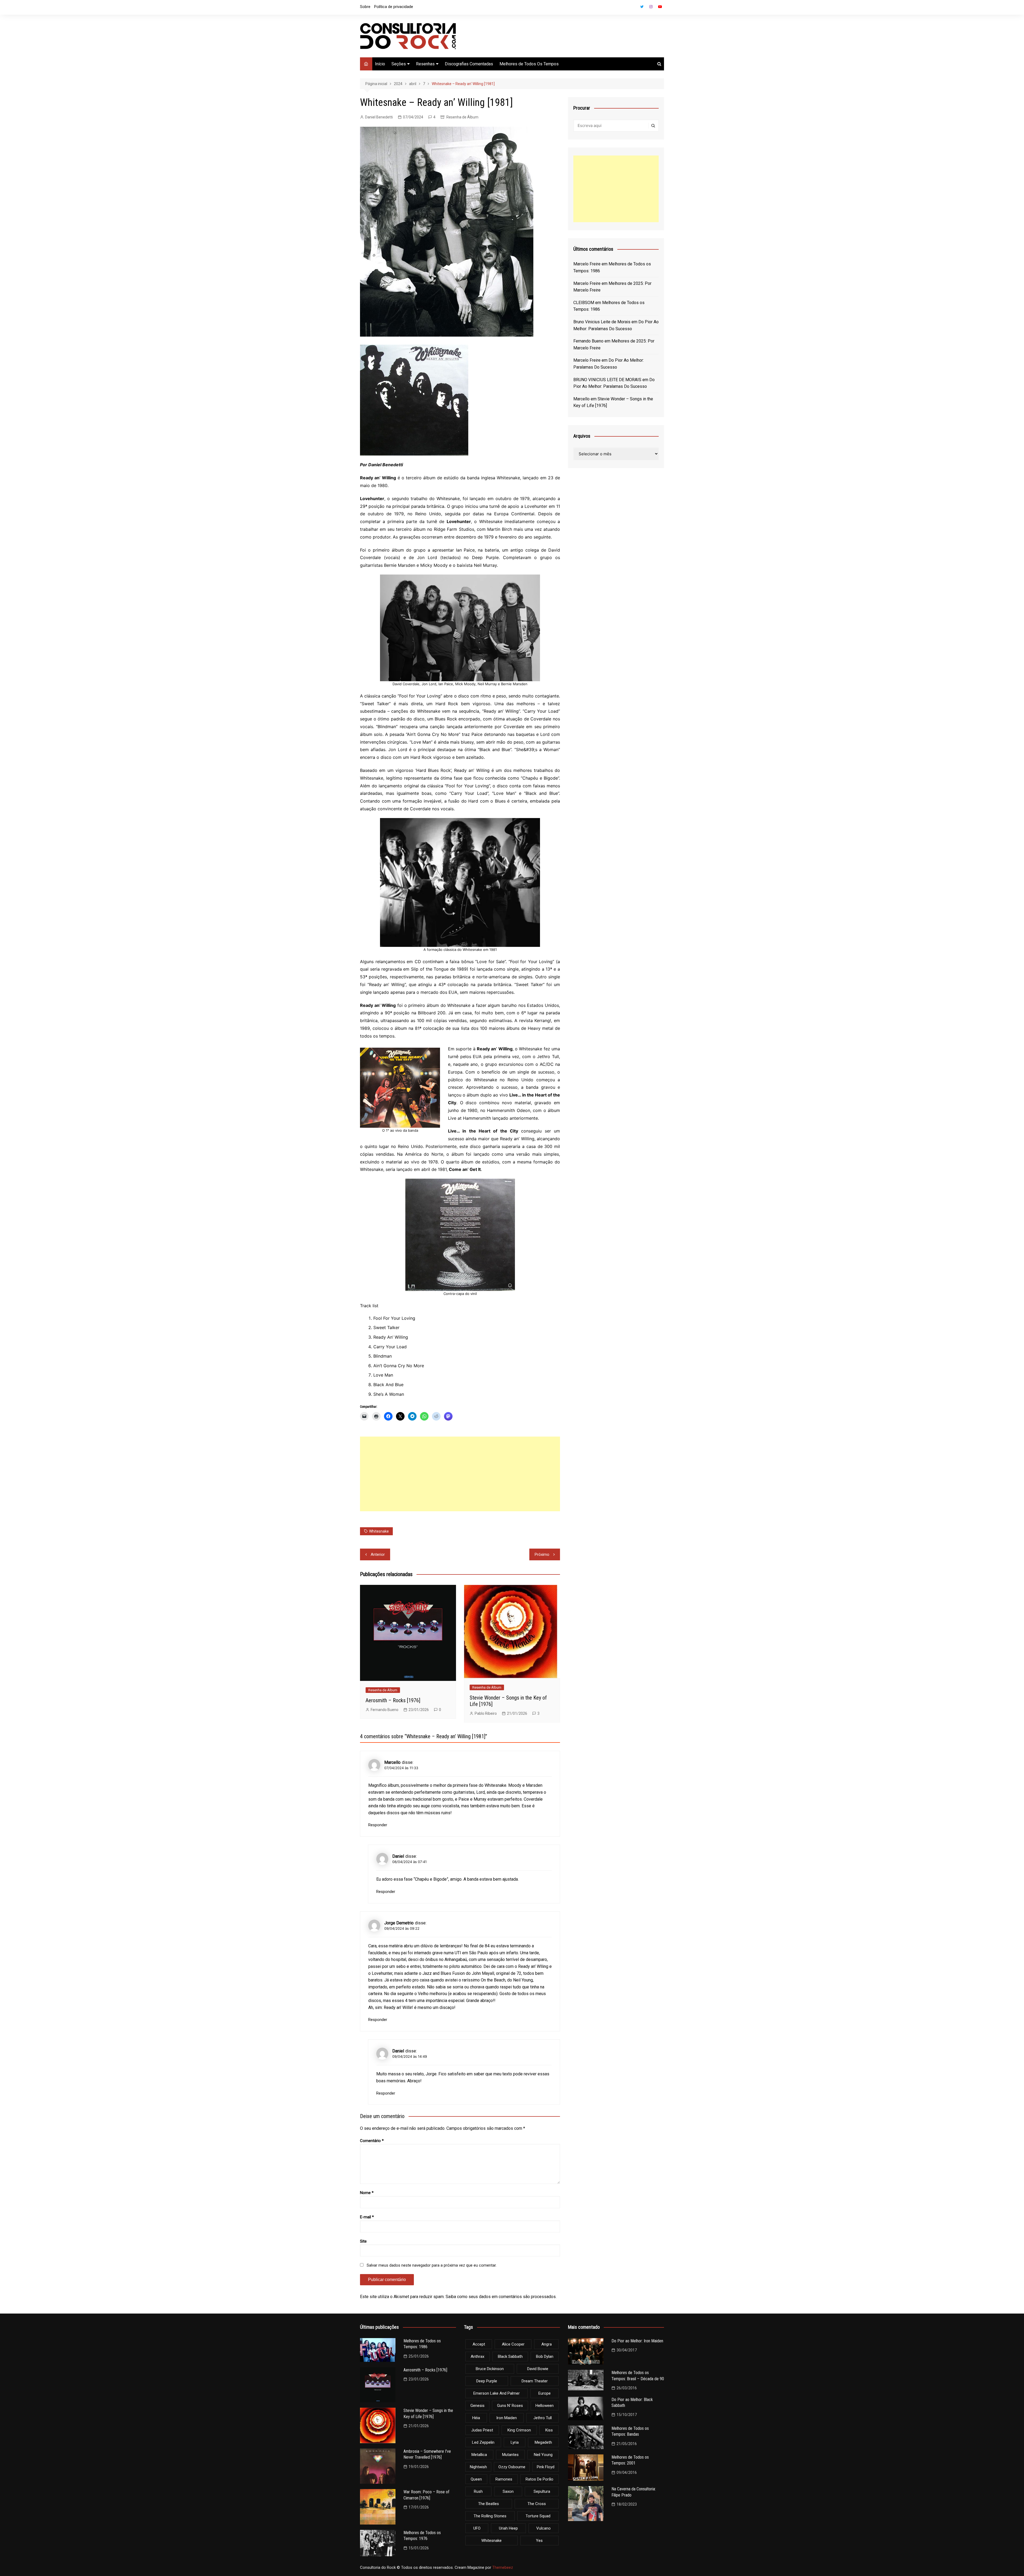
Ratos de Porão (539, 2479)
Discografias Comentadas (469, 64)
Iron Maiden (507, 2418)
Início (380, 64)
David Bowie (538, 2369)
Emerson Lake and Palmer (497, 2393)
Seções (399, 64)
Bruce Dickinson (490, 2369)
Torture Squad (538, 2516)
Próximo (542, 1554)
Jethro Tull (543, 2418)
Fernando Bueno (385, 1710)
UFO (477, 2528)
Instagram (651, 7)
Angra (547, 2344)
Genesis (477, 2406)
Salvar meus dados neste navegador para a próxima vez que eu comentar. (432, 2265)
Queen (476, 2479)
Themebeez (503, 2567)
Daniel (398, 1856)
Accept (479, 2344)
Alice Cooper (513, 2344)
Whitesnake (379, 1531)
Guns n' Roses (510, 2406)
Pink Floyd (546, 2467)
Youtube (660, 7)
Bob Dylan (545, 2356)
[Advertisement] (460, 1474)
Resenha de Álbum (462, 117)
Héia (476, 2418)
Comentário (372, 2141)
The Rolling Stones (490, 2516)
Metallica (479, 2455)
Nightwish (478, 2467)
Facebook (633, 8)
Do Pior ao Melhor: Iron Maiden (637, 2341)
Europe (545, 2393)
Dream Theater (535, 2381)
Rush (478, 2491)
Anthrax (477, 2356)
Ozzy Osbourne (512, 2467)
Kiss (549, 2430)
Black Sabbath (510, 2356)
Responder (378, 1825)
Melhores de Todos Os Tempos (529, 64)
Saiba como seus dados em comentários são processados (501, 2297)
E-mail (367, 2217)
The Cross (537, 2504)
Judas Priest (482, 2430)
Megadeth (543, 2442)
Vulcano (543, 2528)
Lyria (515, 2442)
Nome (367, 2193)
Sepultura (542, 2491)
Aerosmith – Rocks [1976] (393, 1700)
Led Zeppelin (483, 2442)
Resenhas (425, 64)
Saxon (508, 2491)
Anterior (378, 1554)
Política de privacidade (394, 7)
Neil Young (543, 2455)
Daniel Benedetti (379, 117)
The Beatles (489, 2504)
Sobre (365, 7)
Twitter (642, 7)
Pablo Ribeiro (486, 1713)
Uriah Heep (508, 2528)
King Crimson (519, 2430)
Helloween (545, 2406)
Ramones (504, 2479)
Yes (539, 2541)
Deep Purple (487, 2381)
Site (363, 2241)
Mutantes (510, 2455)
